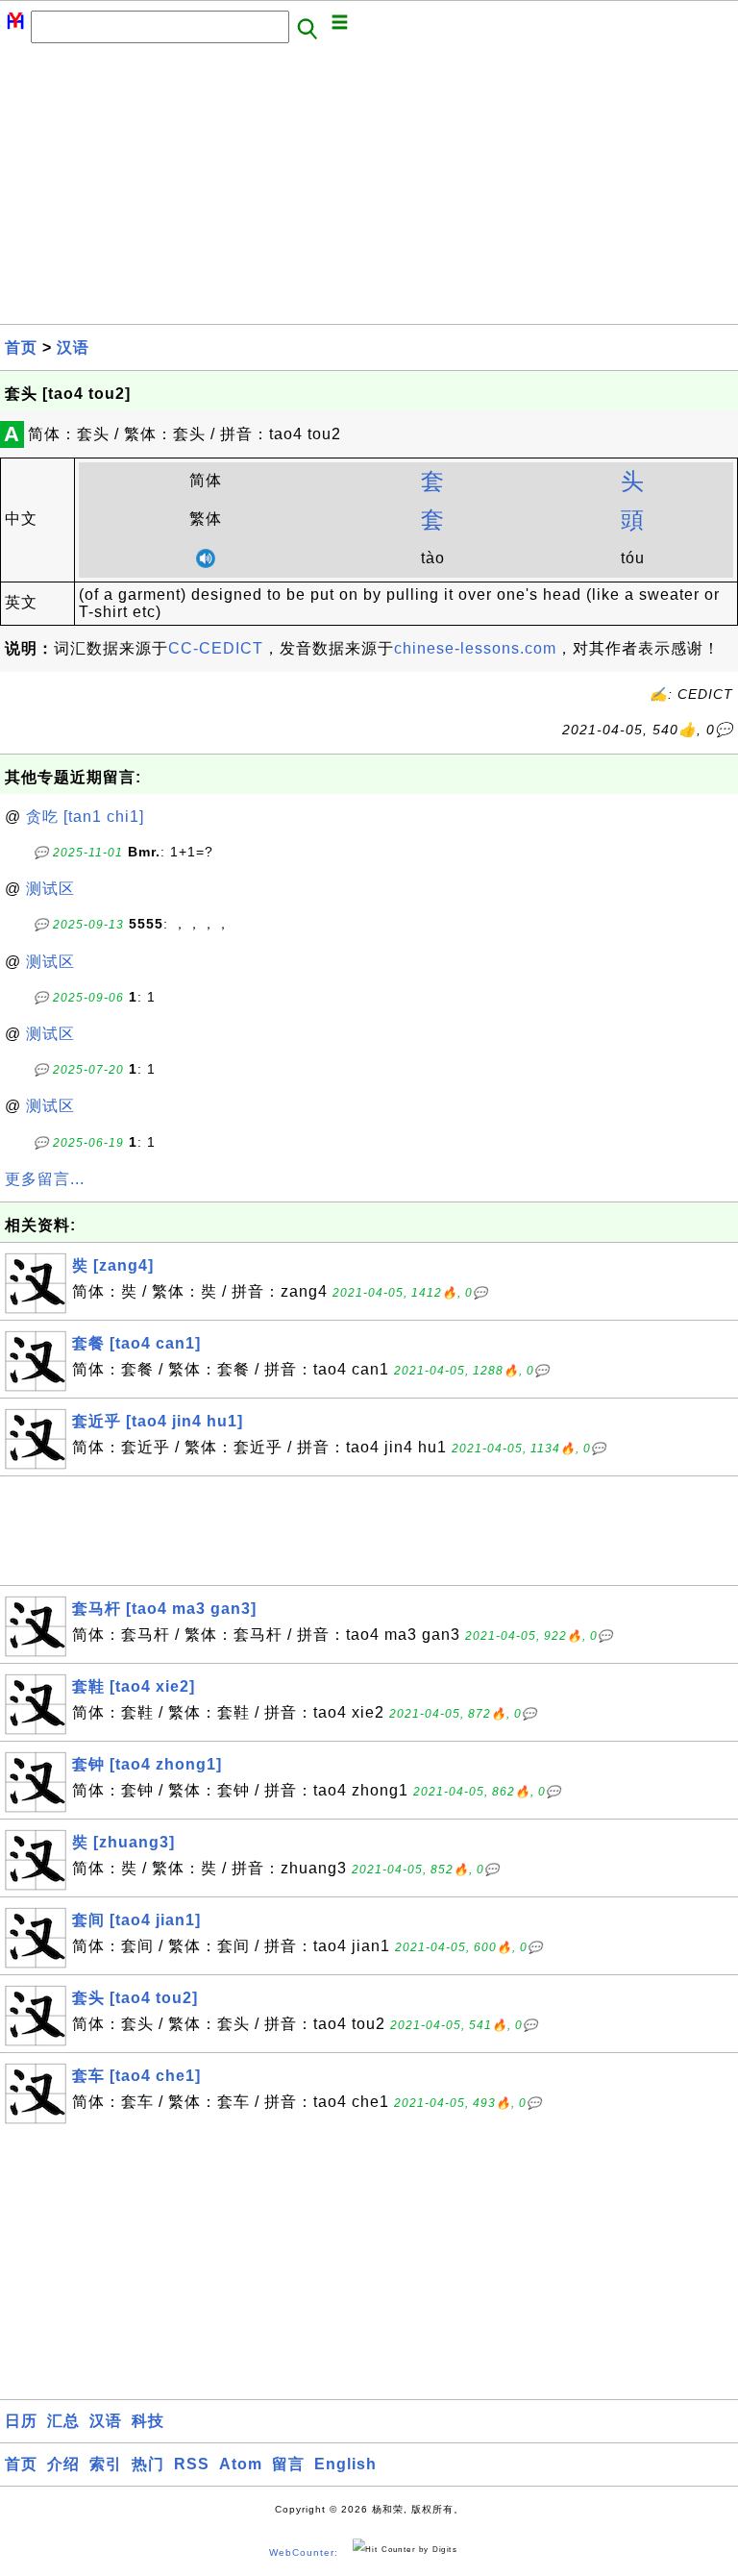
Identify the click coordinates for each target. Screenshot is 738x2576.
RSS (192, 2464)
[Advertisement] (369, 189)
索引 (106, 2464)
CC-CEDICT (216, 648)
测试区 (50, 889)
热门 (148, 2464)
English (345, 2464)
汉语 (73, 347)
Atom (241, 2464)
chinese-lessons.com (475, 648)
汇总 (63, 2421)
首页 (21, 347)
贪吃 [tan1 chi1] (85, 817)
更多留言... (45, 1179)
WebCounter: (304, 2553)
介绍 (63, 2464)
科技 (148, 2421)
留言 (288, 2464)
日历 (21, 2421)
